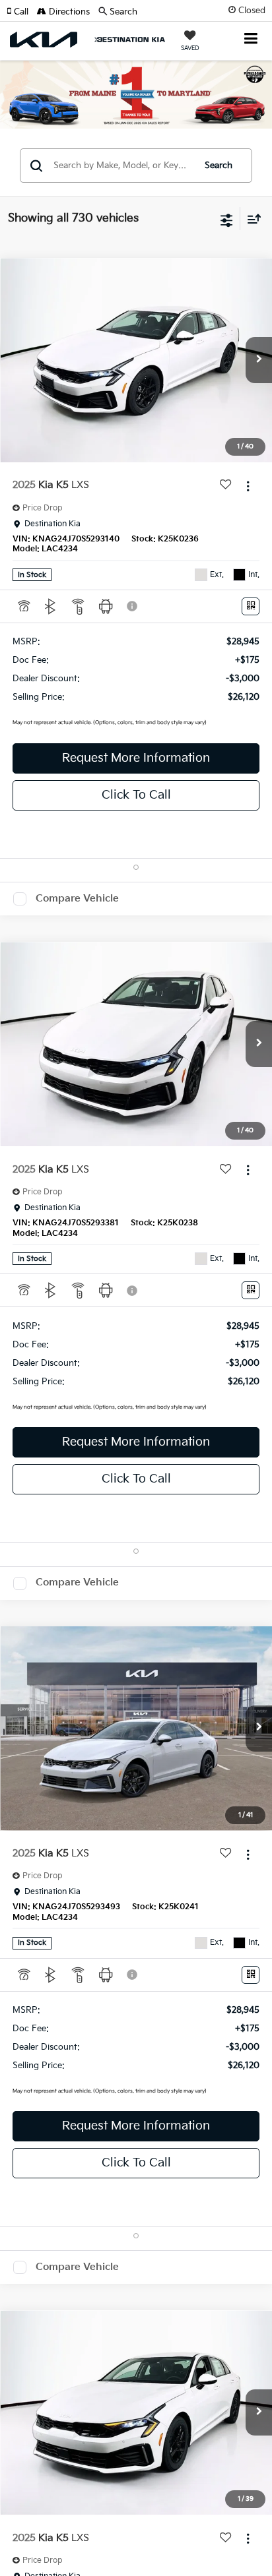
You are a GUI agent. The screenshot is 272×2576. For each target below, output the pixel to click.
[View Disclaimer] (133, 606)
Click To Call (136, 795)
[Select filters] (227, 219)
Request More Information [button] (136, 758)
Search (219, 166)
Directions (68, 12)
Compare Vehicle (77, 899)
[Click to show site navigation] (251, 40)
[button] (22, 12)
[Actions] (248, 486)
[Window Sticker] (251, 606)
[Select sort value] (251, 219)
